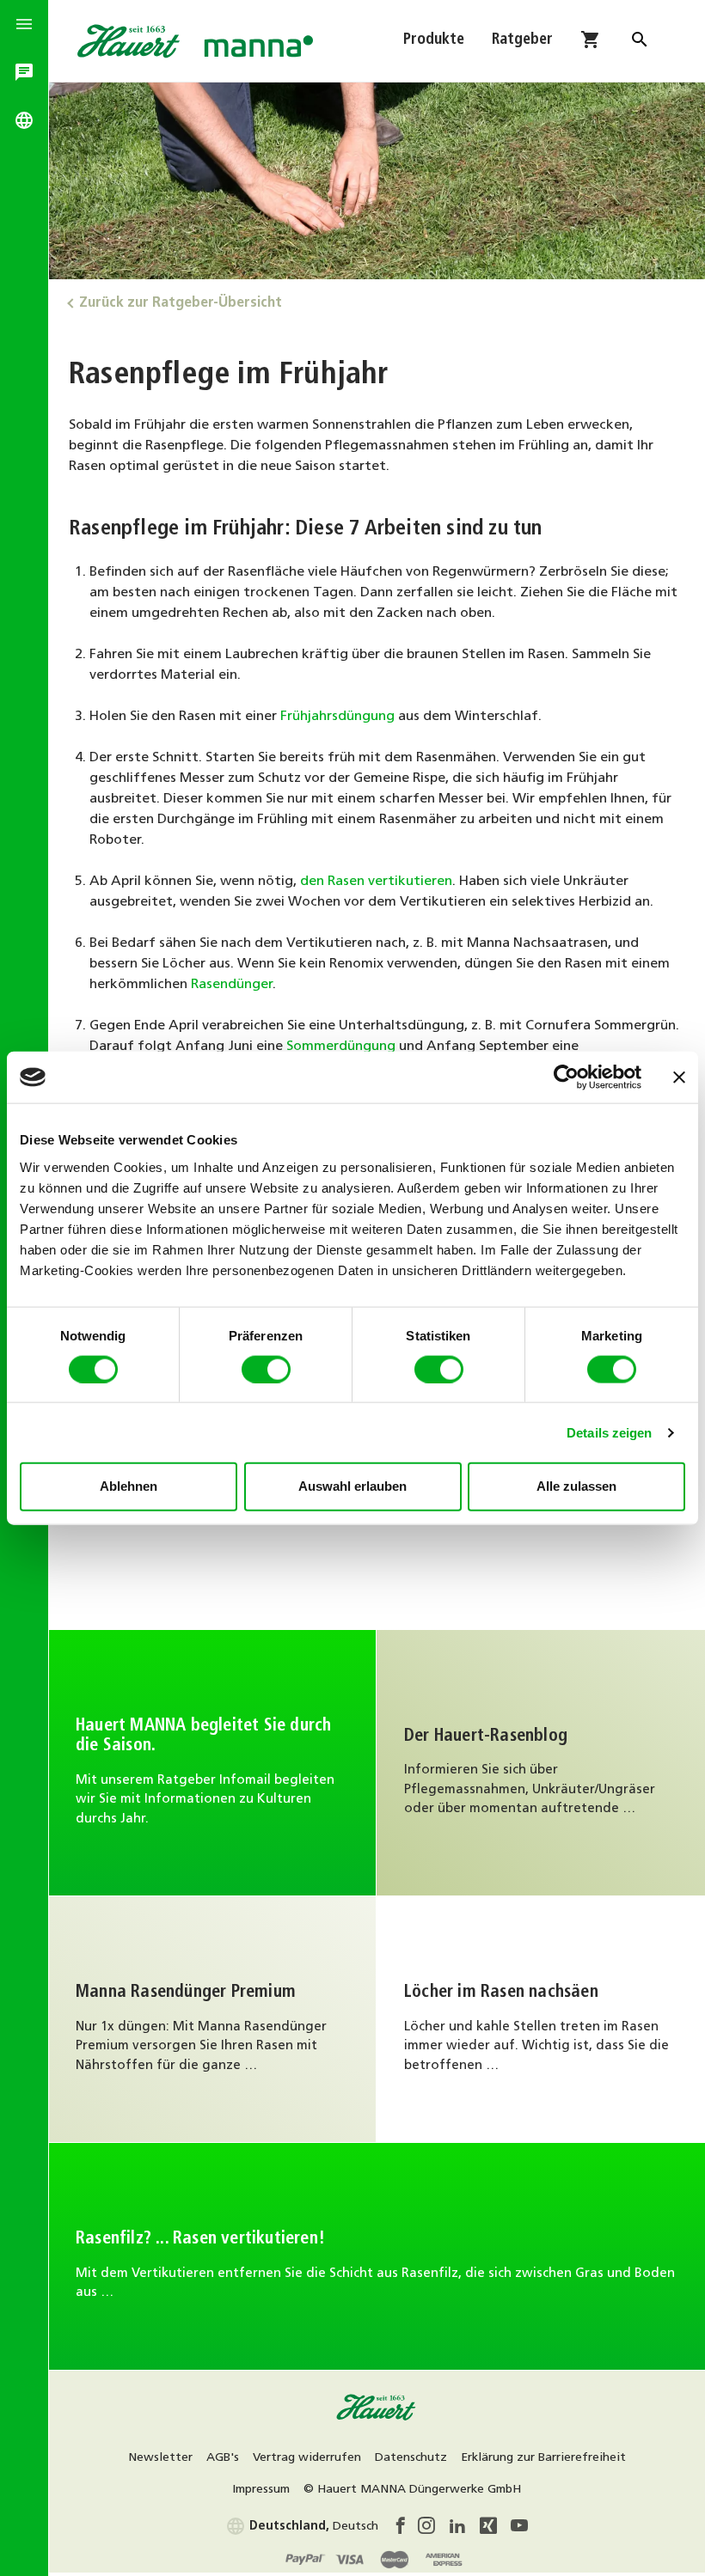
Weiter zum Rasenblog (541, 1763)
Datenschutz (411, 2458)
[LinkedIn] (464, 2529)
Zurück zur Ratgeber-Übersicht (181, 303)
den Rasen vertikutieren (376, 882)
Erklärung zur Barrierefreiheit (543, 2458)
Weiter (541, 2020)
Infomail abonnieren (212, 1763)
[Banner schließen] (679, 1077)
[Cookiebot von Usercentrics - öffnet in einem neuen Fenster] (566, 1077)
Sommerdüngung (341, 1047)
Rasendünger (232, 985)
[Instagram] (433, 2529)
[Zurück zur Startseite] (377, 2418)
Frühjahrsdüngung (337, 717)
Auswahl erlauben (352, 1486)
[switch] (266, 1369)
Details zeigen (609, 1432)
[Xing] (495, 2529)
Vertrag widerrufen (307, 2458)
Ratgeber (522, 40)
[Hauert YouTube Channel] (519, 2529)
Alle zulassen (576, 1486)
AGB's (223, 2458)
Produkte (434, 40)
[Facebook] (405, 2529)
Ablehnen (129, 1486)
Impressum (261, 2490)
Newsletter (160, 2458)
